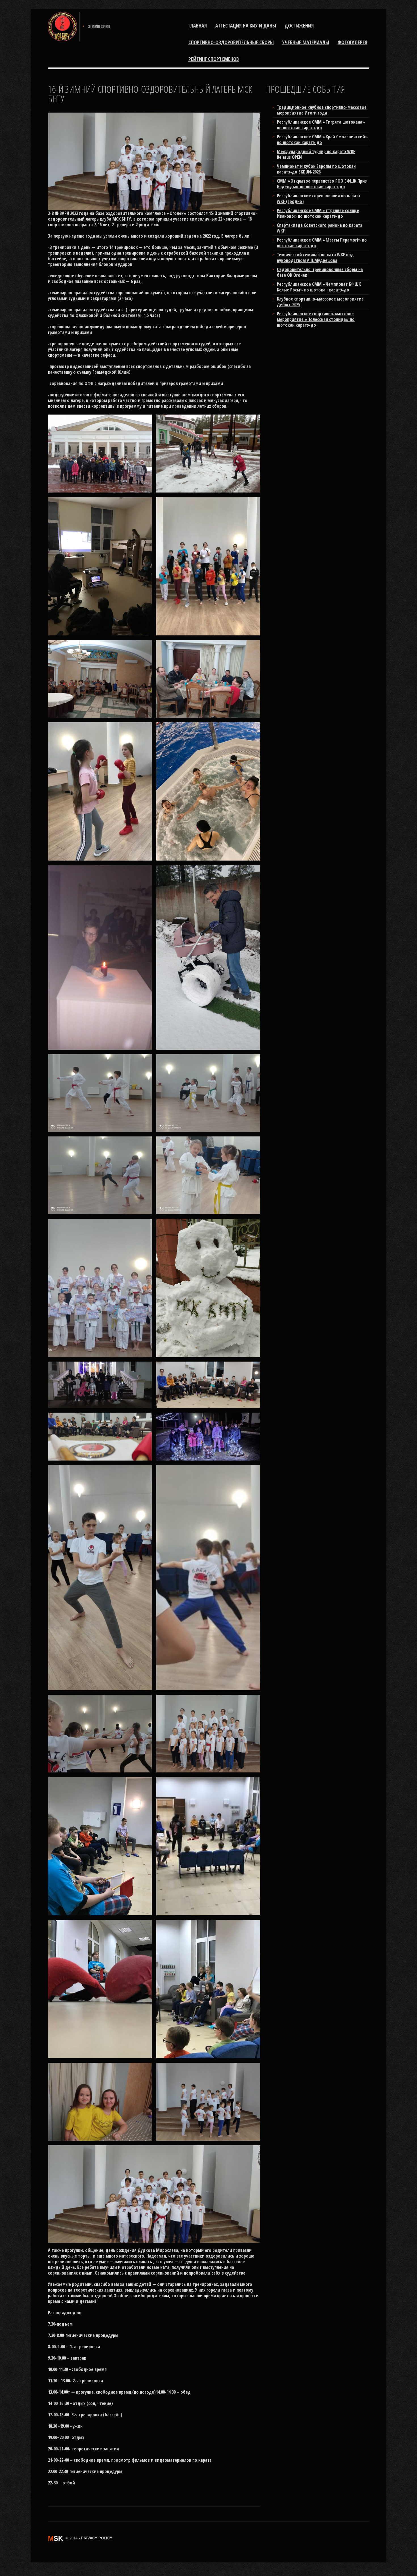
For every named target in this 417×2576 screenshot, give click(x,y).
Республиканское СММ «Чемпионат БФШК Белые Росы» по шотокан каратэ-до (319, 287)
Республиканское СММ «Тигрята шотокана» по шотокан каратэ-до (321, 125)
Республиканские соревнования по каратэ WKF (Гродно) (319, 198)
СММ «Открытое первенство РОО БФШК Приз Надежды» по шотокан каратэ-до (322, 184)
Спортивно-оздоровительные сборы (231, 42)
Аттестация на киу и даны (246, 26)
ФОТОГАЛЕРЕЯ (352, 42)
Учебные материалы (306, 42)
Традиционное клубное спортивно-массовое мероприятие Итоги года (322, 110)
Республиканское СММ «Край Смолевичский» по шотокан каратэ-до (322, 140)
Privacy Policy (97, 2538)
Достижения (299, 26)
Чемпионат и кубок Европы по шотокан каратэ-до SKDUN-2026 (316, 169)
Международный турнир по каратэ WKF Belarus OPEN (316, 154)
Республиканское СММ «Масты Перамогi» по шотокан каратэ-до (322, 243)
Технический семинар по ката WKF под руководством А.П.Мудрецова (315, 257)
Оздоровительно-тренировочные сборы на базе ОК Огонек (320, 272)
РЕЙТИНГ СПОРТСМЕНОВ (214, 59)
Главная (198, 26)
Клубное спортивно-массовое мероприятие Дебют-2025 (320, 302)
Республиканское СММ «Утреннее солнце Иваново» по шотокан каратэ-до (318, 213)
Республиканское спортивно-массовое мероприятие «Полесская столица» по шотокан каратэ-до (316, 319)
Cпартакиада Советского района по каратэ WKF (320, 228)
